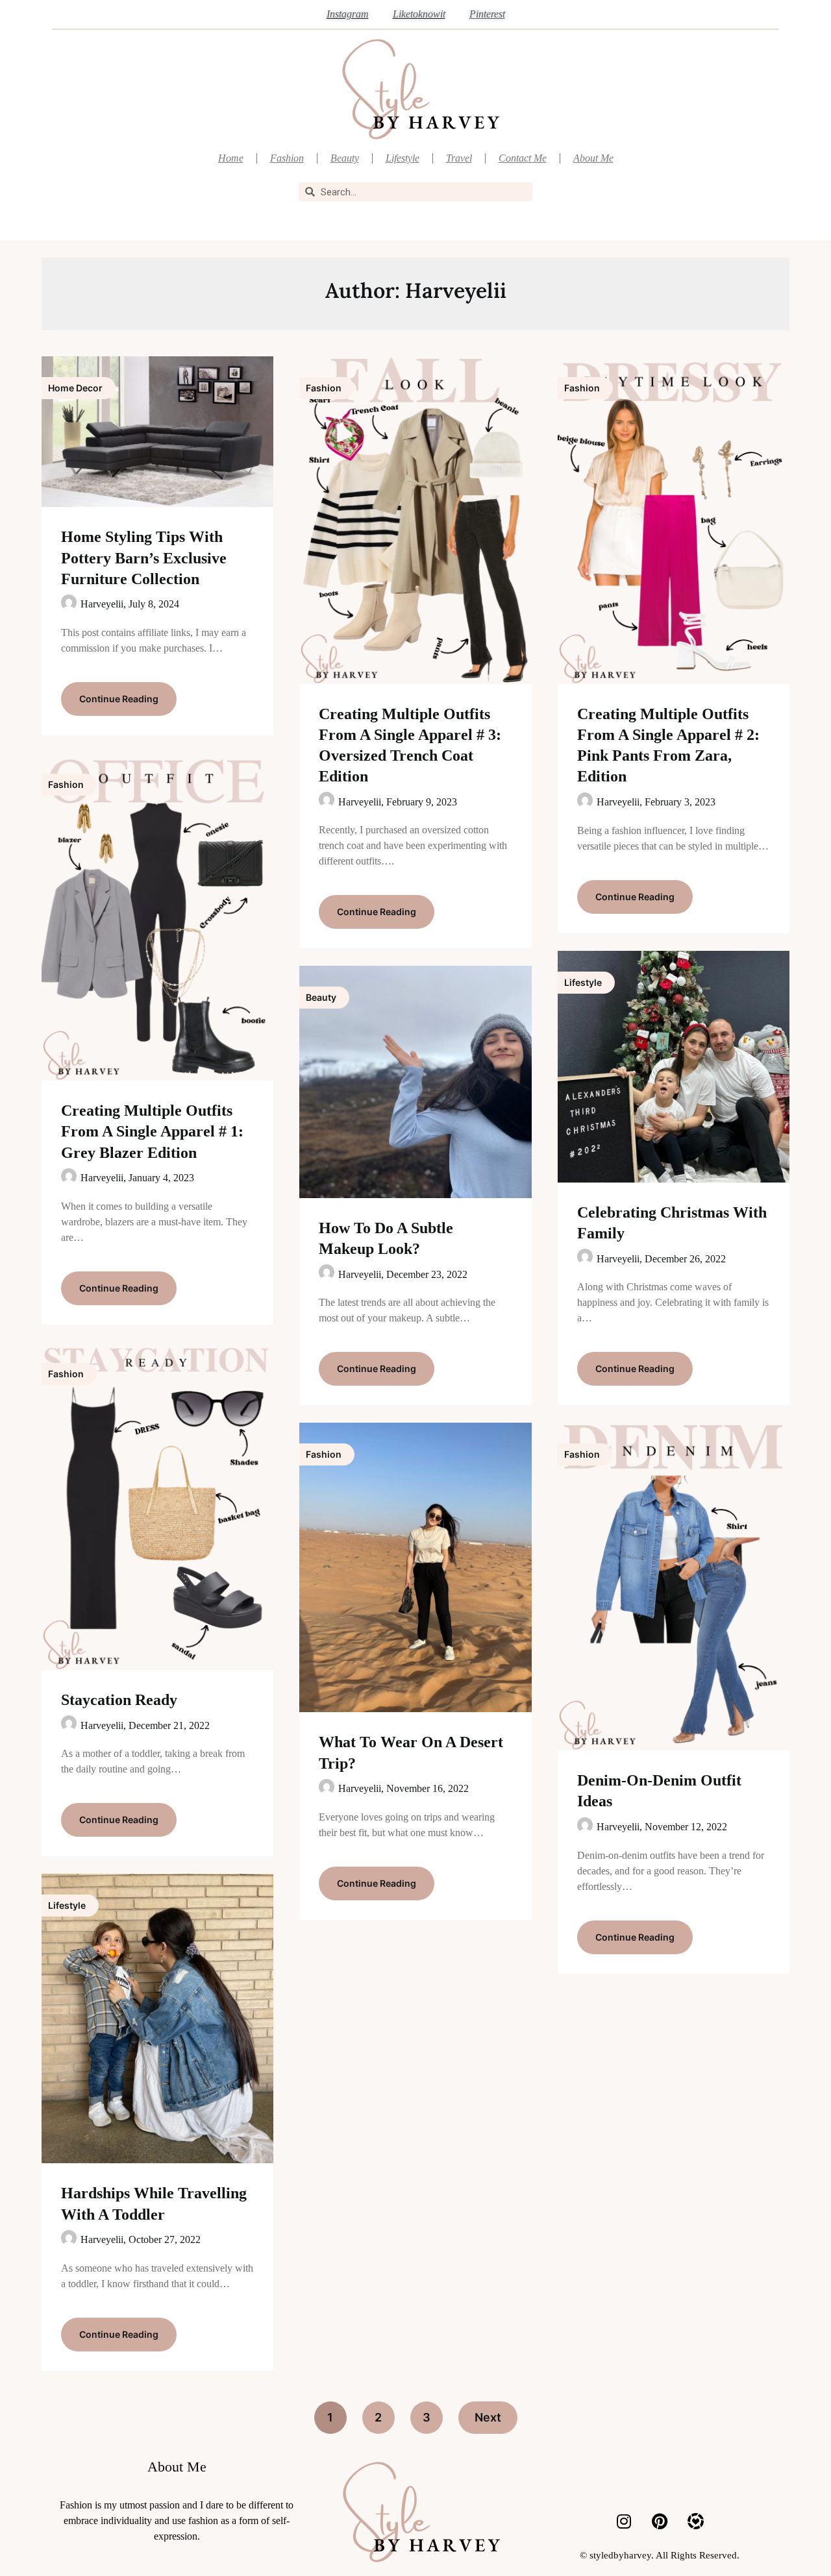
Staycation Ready (119, 1700)
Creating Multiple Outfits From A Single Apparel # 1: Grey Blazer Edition (152, 1131)
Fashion (287, 158)
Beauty (345, 158)
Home (231, 158)
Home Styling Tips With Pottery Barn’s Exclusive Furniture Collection (144, 558)
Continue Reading (119, 699)
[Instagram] (624, 2521)
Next (488, 2417)
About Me (593, 158)
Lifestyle (403, 158)
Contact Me (523, 158)
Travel (459, 158)
